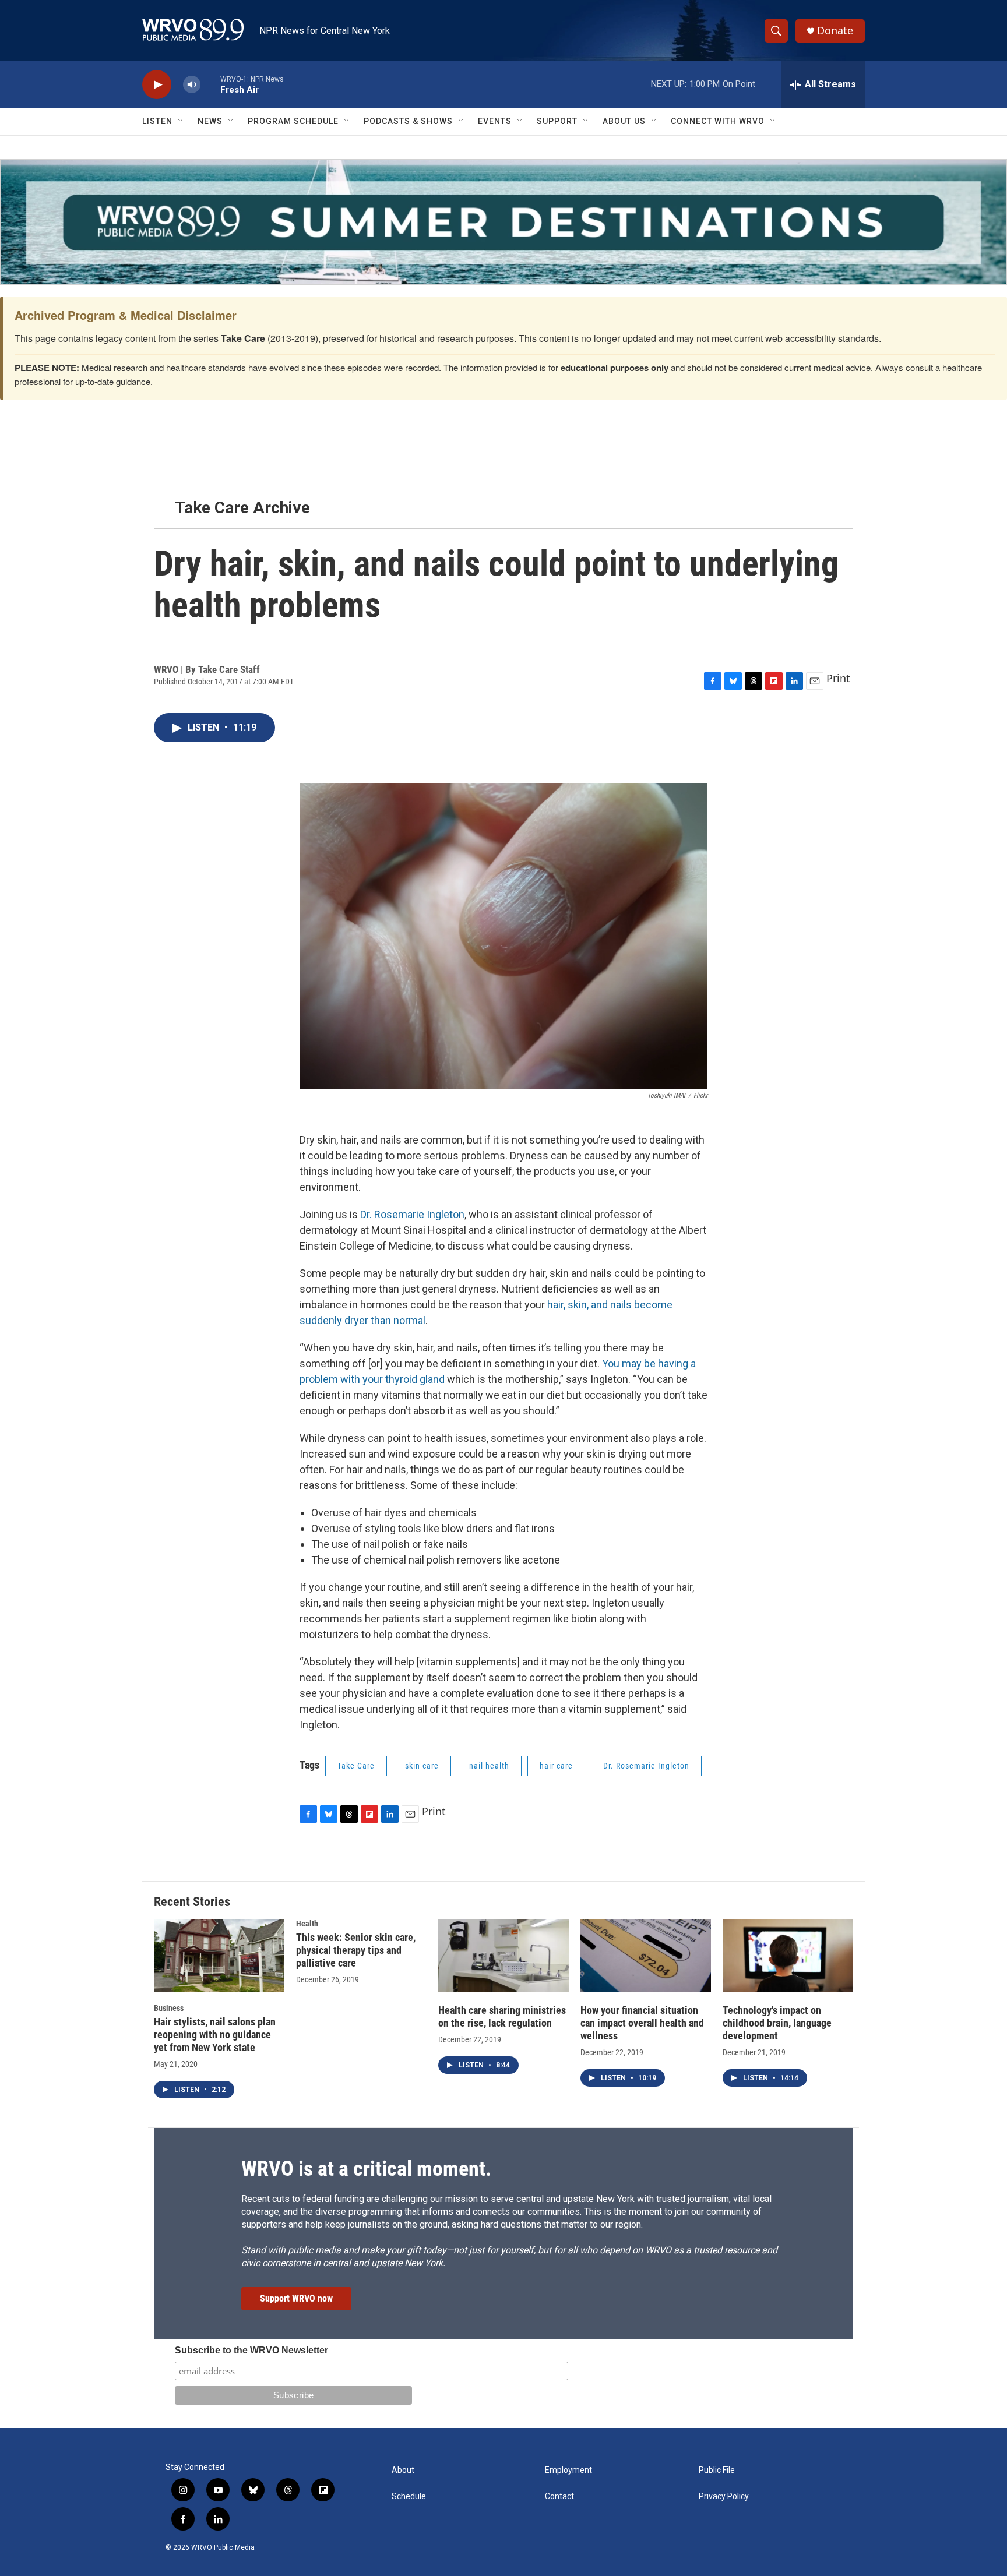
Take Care (356, 1766)
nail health (489, 1766)
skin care (422, 1766)
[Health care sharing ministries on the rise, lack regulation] (503, 1956)
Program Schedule (293, 121)
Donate (835, 31)
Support (557, 121)
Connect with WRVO (718, 121)
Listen (157, 121)
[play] (157, 85)
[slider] (210, 84)
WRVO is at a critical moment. (366, 2169)
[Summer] (503, 222)
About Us (624, 121)
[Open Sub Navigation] (181, 121)
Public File (717, 2470)
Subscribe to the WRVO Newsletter (251, 2350)
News (210, 121)
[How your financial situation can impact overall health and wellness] (646, 1956)
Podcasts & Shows (408, 121)
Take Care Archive (242, 508)
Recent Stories (192, 1902)
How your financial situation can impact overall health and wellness (642, 2023)
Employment (568, 2470)
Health (307, 1924)
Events (495, 121)
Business (169, 2008)
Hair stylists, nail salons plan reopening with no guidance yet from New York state (215, 2035)
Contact (559, 2496)
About (403, 2470)
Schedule (409, 2496)
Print (838, 678)
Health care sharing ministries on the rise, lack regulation (502, 2016)
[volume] (192, 85)
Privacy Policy (724, 2496)
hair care (556, 1766)
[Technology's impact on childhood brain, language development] (788, 1956)
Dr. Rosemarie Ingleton (412, 1214)
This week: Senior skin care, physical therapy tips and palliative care (356, 1950)
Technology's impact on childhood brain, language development (777, 2023)
